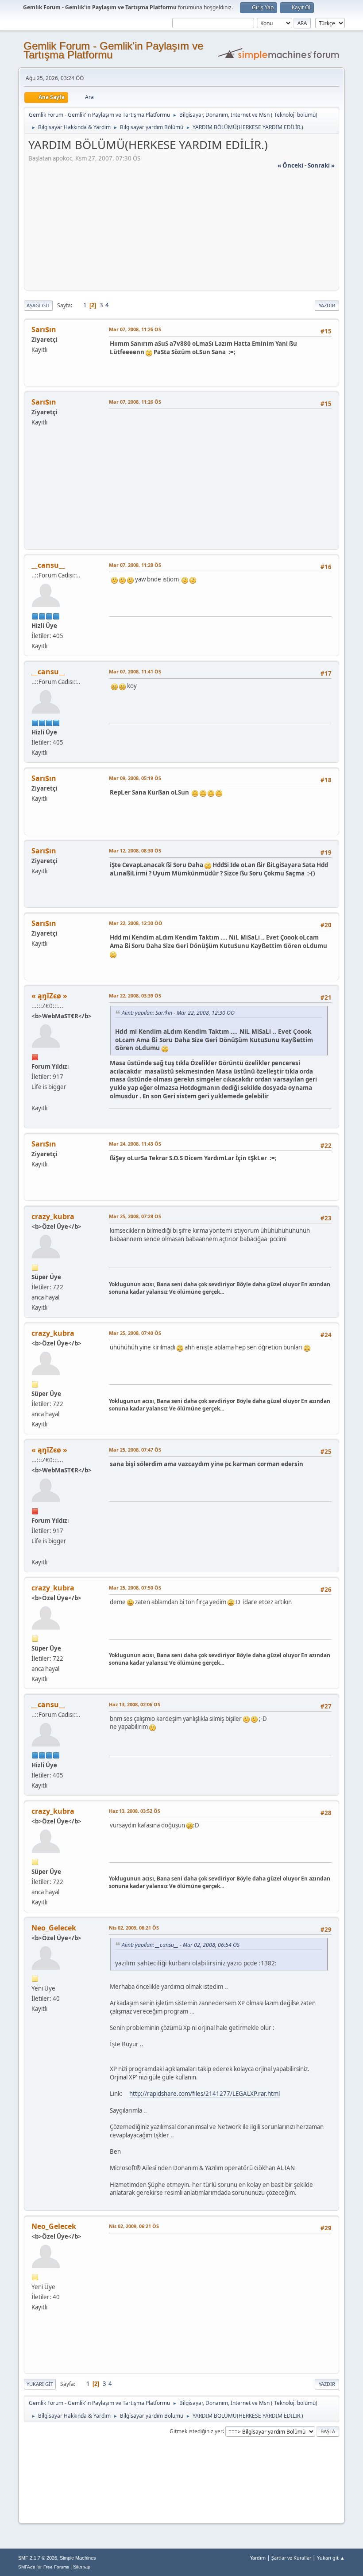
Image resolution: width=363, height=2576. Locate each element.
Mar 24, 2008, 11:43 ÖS (135, 1144)
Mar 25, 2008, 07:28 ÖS (135, 1216)
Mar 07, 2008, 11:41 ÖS (135, 671)
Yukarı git (40, 2384)
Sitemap (82, 2567)
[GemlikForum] (35, 1097)
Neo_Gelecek (54, 1928)
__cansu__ (48, 565)
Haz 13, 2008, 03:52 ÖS (135, 1811)
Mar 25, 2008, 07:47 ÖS (135, 1450)
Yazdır (327, 305)
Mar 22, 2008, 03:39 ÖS (135, 996)
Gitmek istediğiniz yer (196, 2431)
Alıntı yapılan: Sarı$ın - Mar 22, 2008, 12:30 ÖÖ (178, 1013)
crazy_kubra (53, 1216)
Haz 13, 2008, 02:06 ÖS (135, 1704)
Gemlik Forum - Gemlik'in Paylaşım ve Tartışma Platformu (113, 50)
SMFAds (27, 2567)
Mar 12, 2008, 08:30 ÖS (135, 850)
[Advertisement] (181, 232)
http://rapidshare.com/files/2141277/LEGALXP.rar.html (205, 2094)
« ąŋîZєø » (49, 996)
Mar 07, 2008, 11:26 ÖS (135, 329)
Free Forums (56, 2567)
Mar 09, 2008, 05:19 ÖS (135, 778)
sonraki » (321, 165)
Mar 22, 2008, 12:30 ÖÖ (136, 923)
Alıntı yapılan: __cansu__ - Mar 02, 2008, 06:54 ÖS (181, 1945)
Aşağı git (38, 305)
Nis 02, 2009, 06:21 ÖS (134, 1928)
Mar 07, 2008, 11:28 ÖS (135, 565)
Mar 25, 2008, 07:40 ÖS (135, 1333)
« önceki (290, 165)
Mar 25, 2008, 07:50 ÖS (135, 1588)
